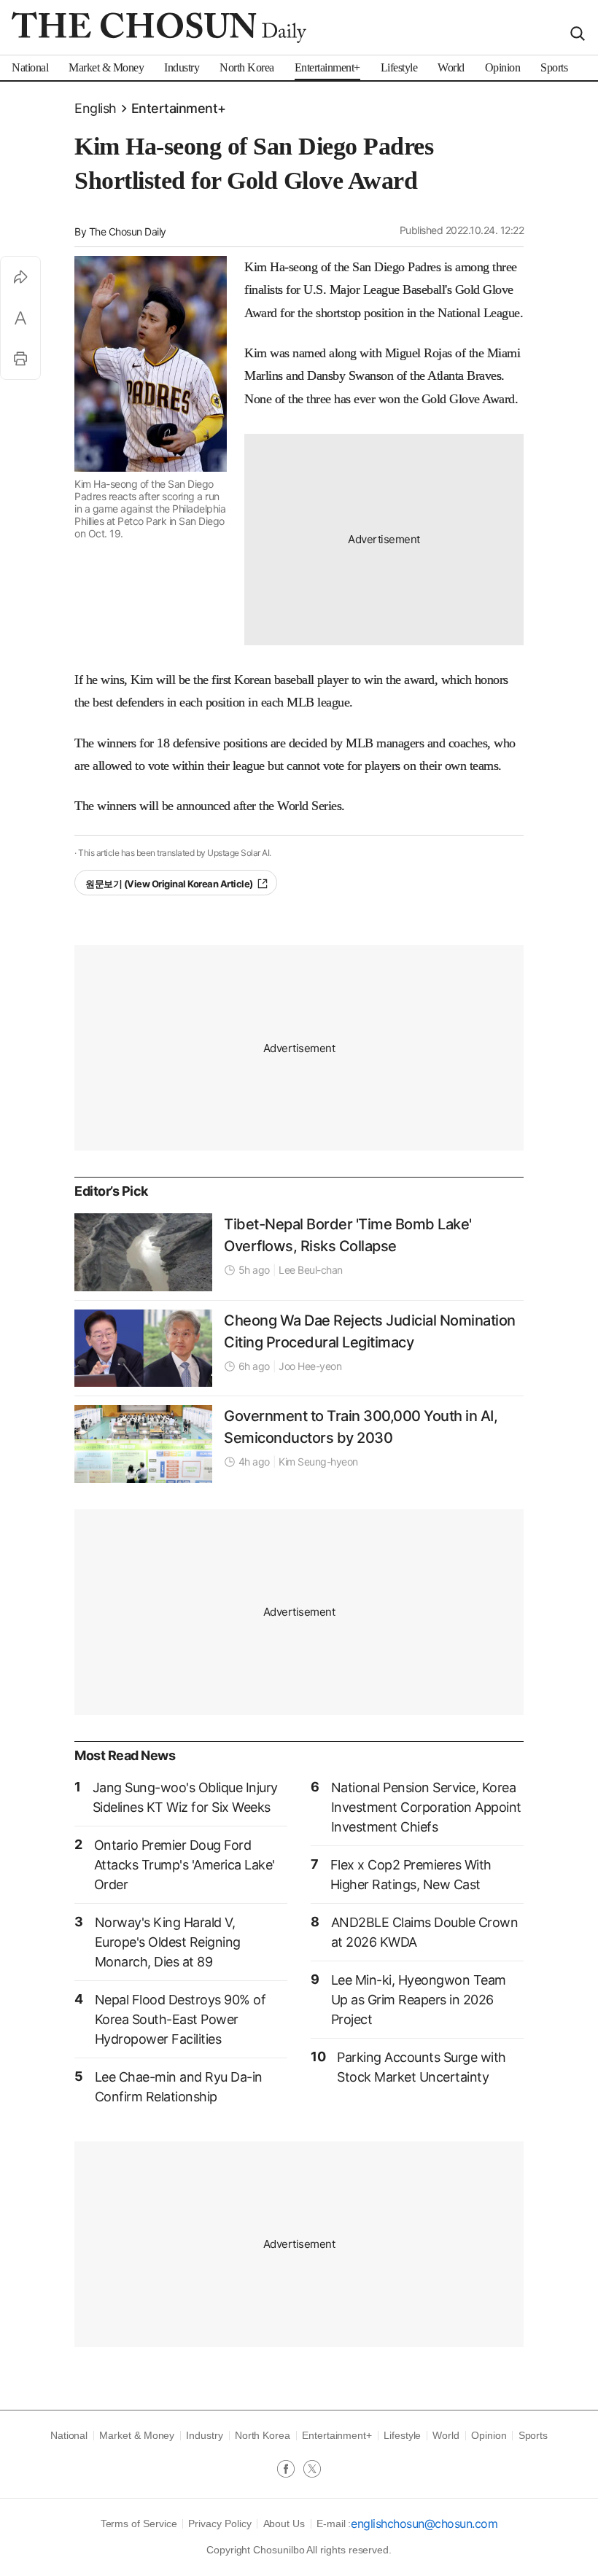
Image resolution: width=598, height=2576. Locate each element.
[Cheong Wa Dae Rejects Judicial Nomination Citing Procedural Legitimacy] (143, 1348)
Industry (204, 2435)
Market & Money (137, 2435)
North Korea (263, 2435)
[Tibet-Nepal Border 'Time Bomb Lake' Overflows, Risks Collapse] (143, 1252)
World (446, 2435)
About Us (284, 2524)
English (96, 108)
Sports (533, 2435)
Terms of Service (139, 2524)
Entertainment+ (179, 108)
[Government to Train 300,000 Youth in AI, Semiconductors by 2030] (143, 1444)
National (69, 2435)
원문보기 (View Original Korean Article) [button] (169, 884)
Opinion (489, 2435)
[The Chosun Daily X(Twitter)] (312, 2470)
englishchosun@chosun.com (424, 2524)
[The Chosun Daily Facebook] (290, 2470)
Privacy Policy (220, 2524)
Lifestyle (402, 2435)
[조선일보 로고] (159, 27)
